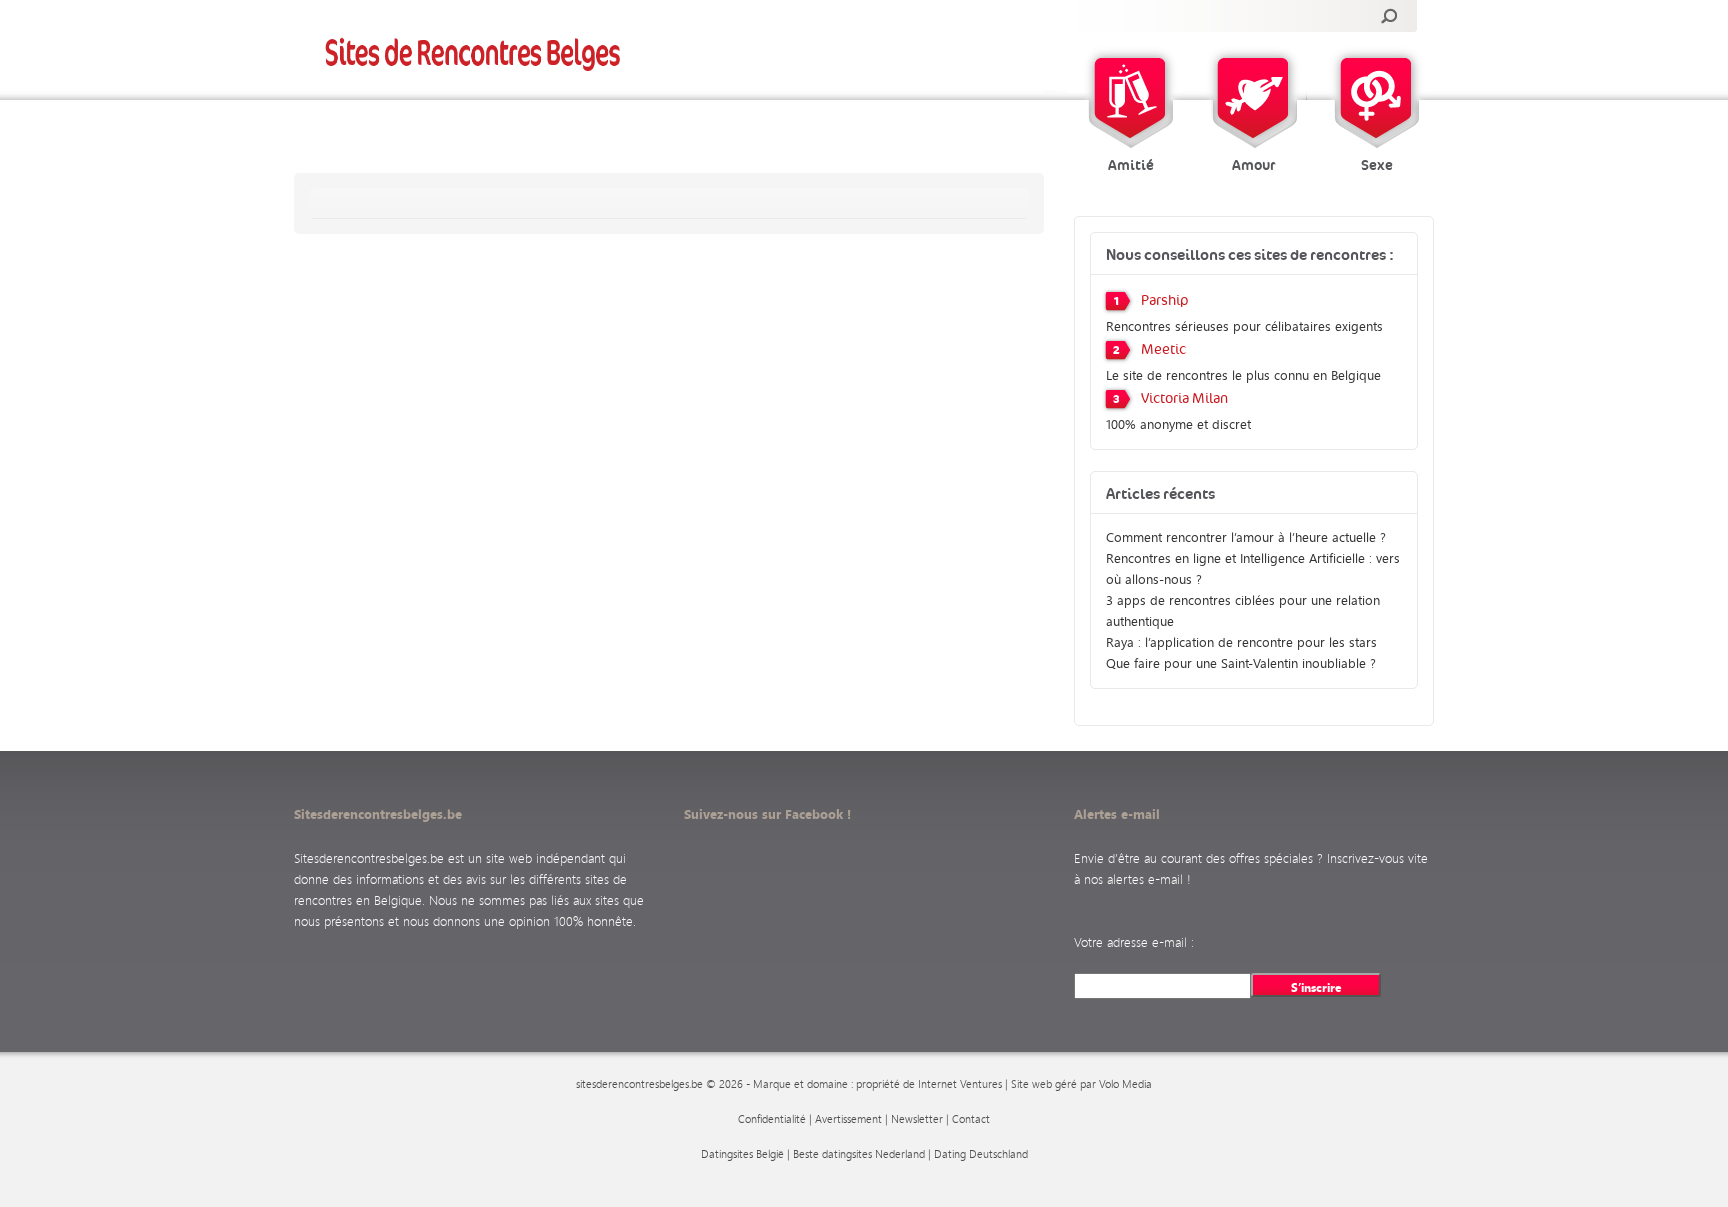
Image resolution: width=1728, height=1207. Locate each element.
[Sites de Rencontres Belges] (473, 54)
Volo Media (1125, 1084)
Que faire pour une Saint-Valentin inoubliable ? (1241, 662)
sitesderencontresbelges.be (639, 1084)
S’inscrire (1316, 987)
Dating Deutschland (981, 1154)
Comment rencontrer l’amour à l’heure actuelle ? (1246, 536)
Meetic (1163, 350)
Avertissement (848, 1119)
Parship (1165, 301)
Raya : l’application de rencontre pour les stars (1241, 641)
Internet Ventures (960, 1084)
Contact (971, 1119)
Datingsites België (742, 1154)
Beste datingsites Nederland (859, 1154)
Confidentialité (772, 1119)
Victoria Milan (1184, 399)
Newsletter (917, 1119)
